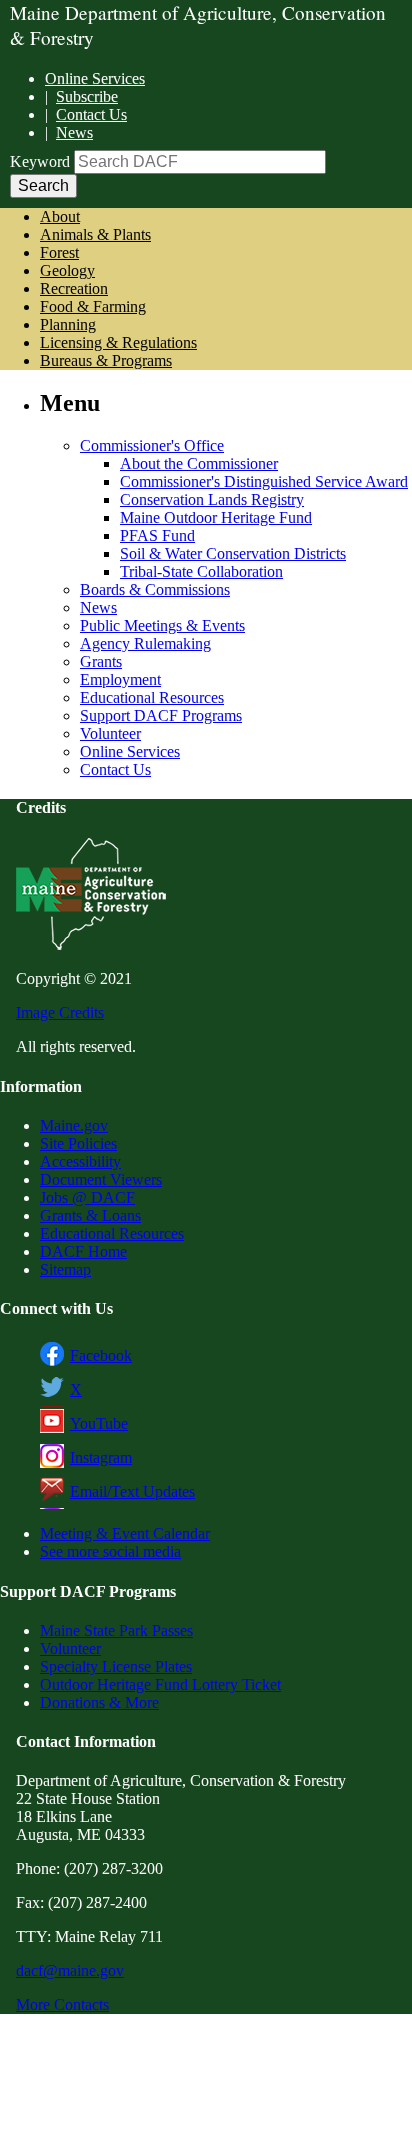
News (74, 132)
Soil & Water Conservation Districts (233, 553)
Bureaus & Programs (106, 360)
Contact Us (91, 114)
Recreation (74, 288)
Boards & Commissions (155, 589)
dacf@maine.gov (70, 1970)
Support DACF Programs (161, 715)
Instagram (101, 1457)
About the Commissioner (199, 463)
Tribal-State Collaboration (201, 571)
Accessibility (80, 1161)
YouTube (99, 1423)
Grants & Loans (90, 1215)
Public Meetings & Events (162, 625)
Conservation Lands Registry (212, 499)
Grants (101, 661)
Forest (59, 252)
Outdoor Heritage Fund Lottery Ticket (160, 1684)
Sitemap (65, 1269)
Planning (68, 324)
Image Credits (60, 1012)
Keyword (40, 161)
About (60, 216)
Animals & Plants (95, 234)
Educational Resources (152, 697)
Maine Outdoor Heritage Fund (216, 517)
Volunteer (110, 733)
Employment (120, 679)
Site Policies (78, 1143)
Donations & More (99, 1702)
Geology (67, 270)
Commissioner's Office (152, 445)
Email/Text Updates (132, 1491)
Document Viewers (101, 1179)
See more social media (110, 1551)
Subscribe (87, 96)
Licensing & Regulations (118, 342)
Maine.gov (74, 1125)
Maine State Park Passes (116, 1630)
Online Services (95, 78)
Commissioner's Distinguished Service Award (264, 481)
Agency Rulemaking (145, 643)
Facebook (101, 1355)
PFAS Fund (157, 535)
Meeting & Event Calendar (125, 1533)
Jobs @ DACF (87, 1197)
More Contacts (62, 2004)
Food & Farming (93, 306)
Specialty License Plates (116, 1666)
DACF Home (83, 1251)
